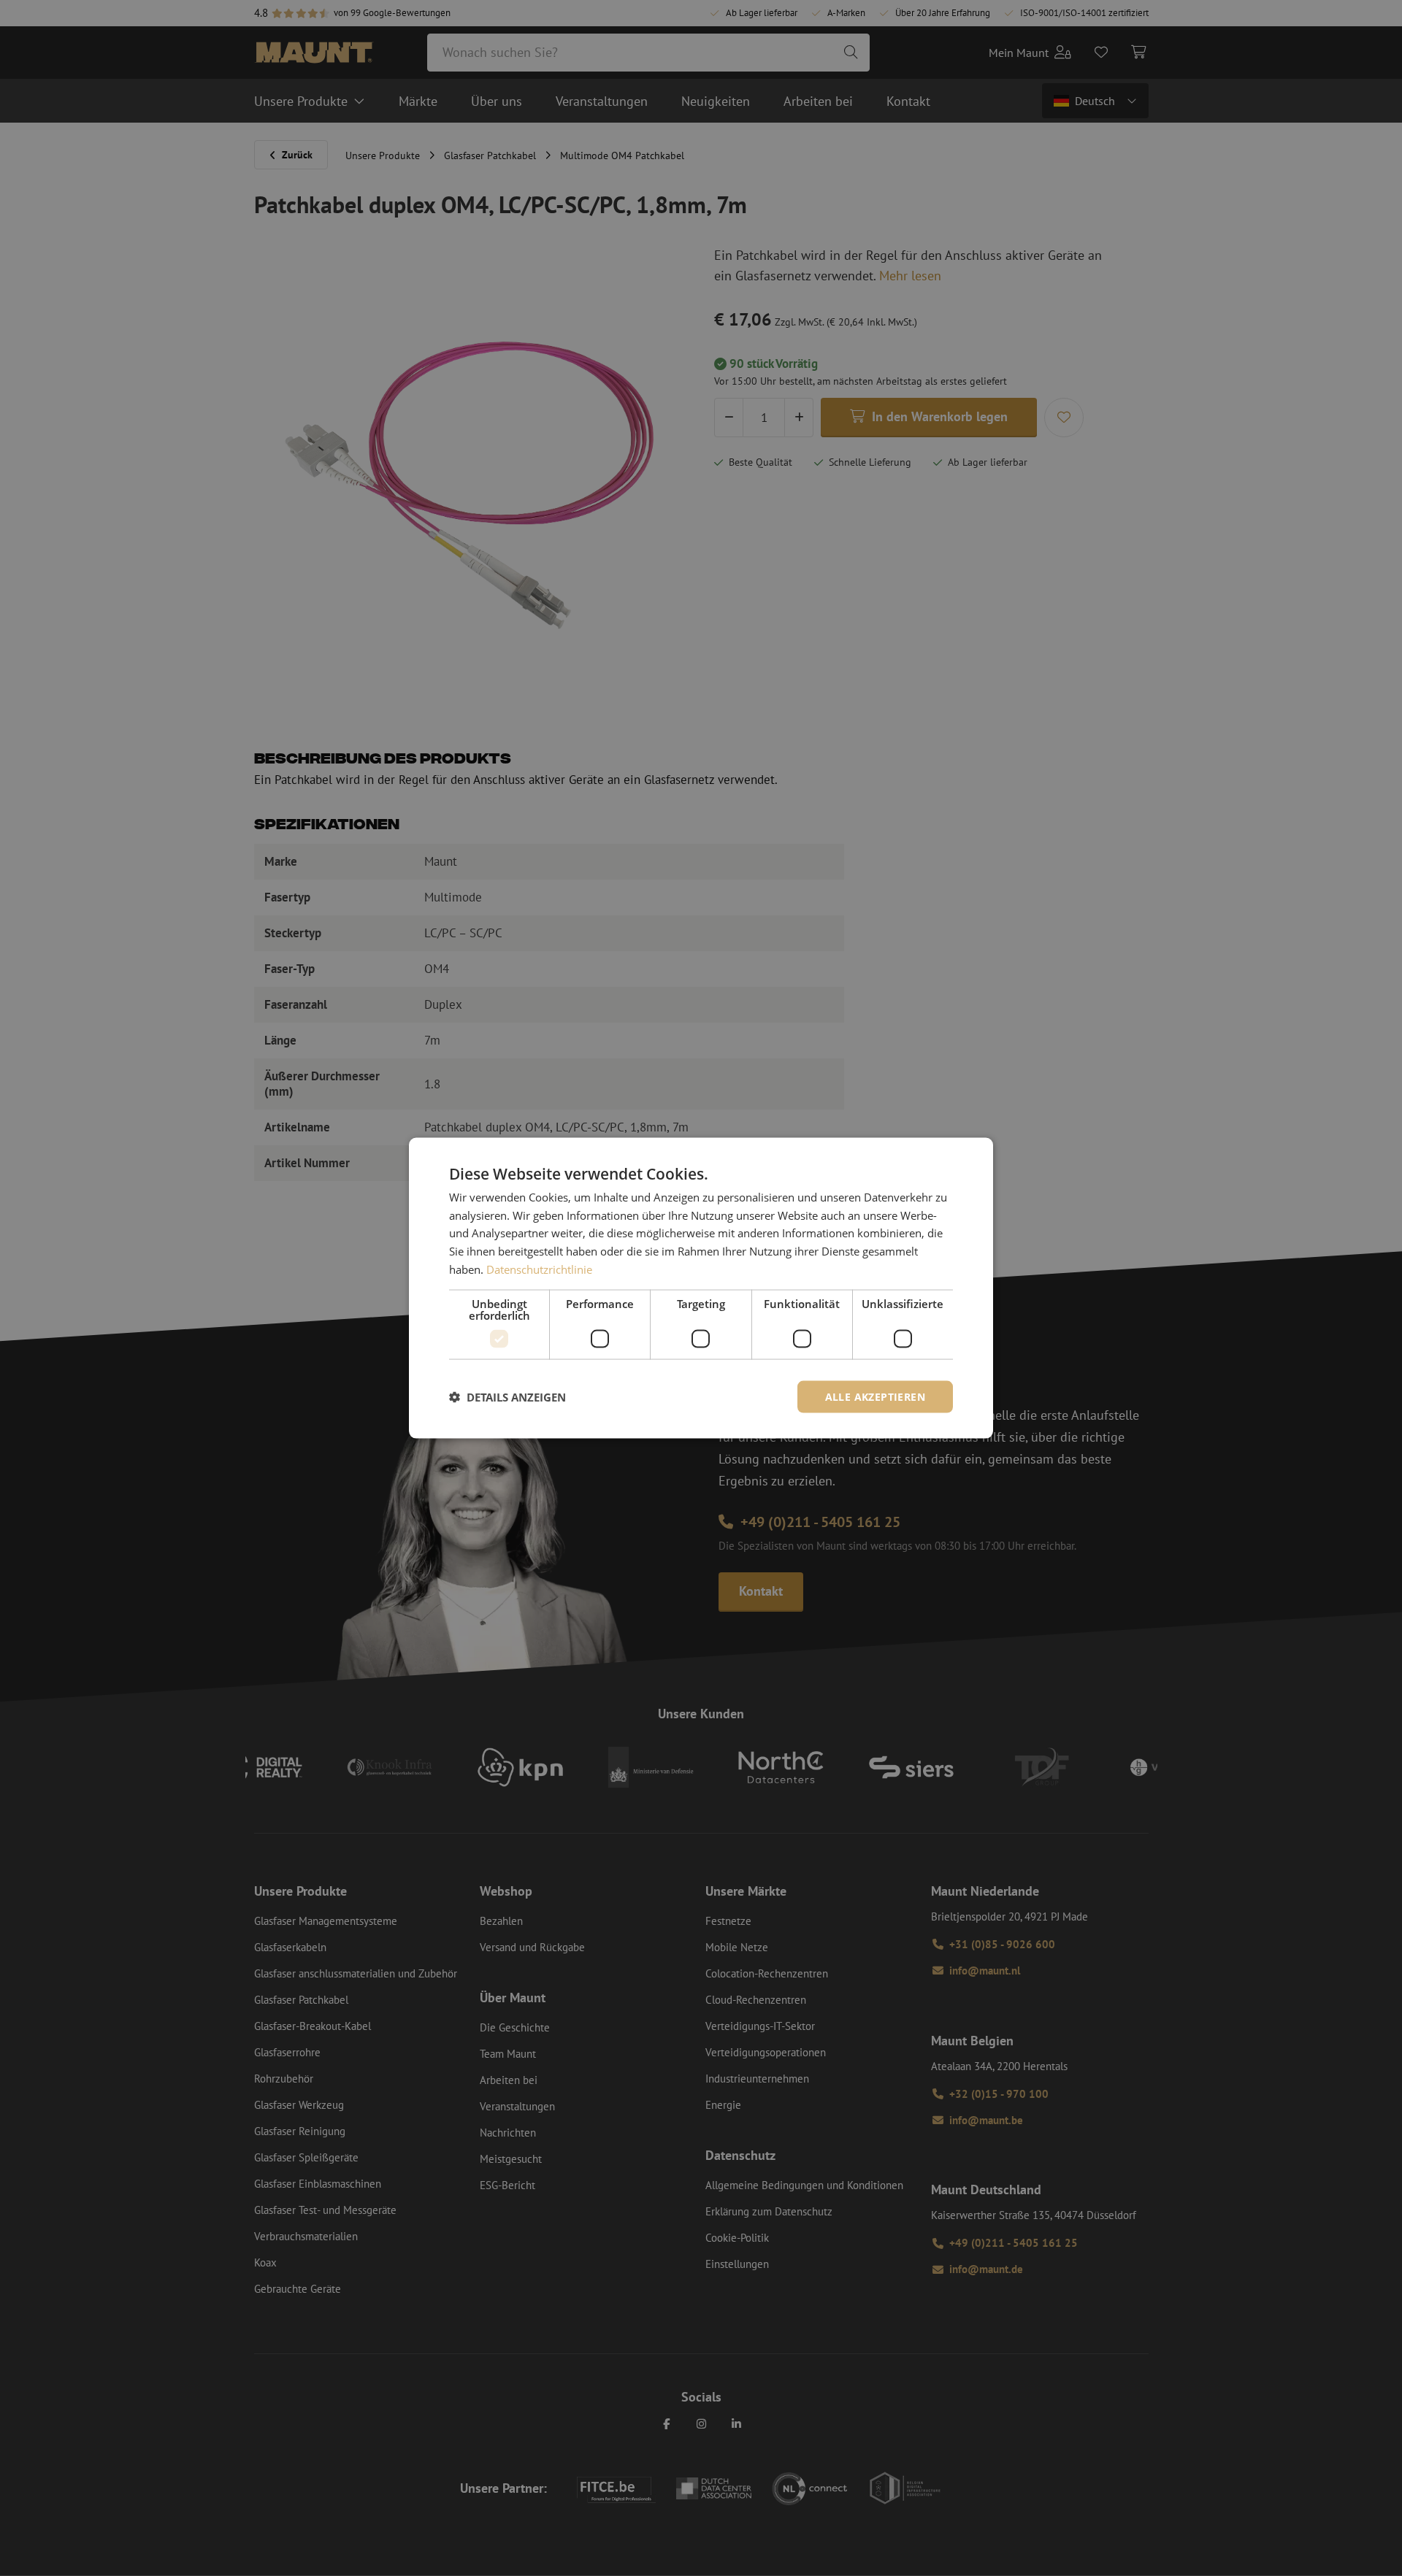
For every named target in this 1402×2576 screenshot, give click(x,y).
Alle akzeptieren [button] (875, 1396)
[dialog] (701, 1288)
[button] (507, 1397)
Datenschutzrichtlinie (539, 1269)
